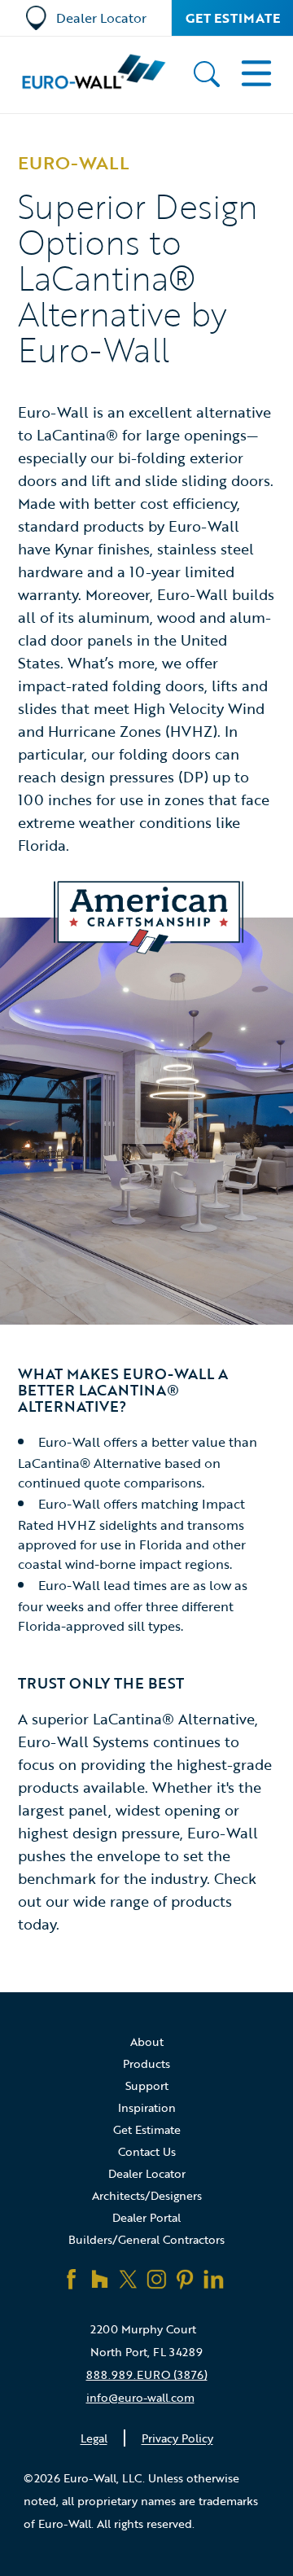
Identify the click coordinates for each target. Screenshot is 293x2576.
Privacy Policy (177, 2438)
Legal (94, 2438)
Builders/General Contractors (146, 2239)
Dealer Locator (101, 18)
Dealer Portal (146, 2217)
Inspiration (147, 2107)
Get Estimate (233, 18)
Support (147, 2085)
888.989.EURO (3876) (147, 2374)
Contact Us (147, 2151)
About (147, 2042)
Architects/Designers (147, 2195)
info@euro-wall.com (140, 2397)
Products (146, 2063)
